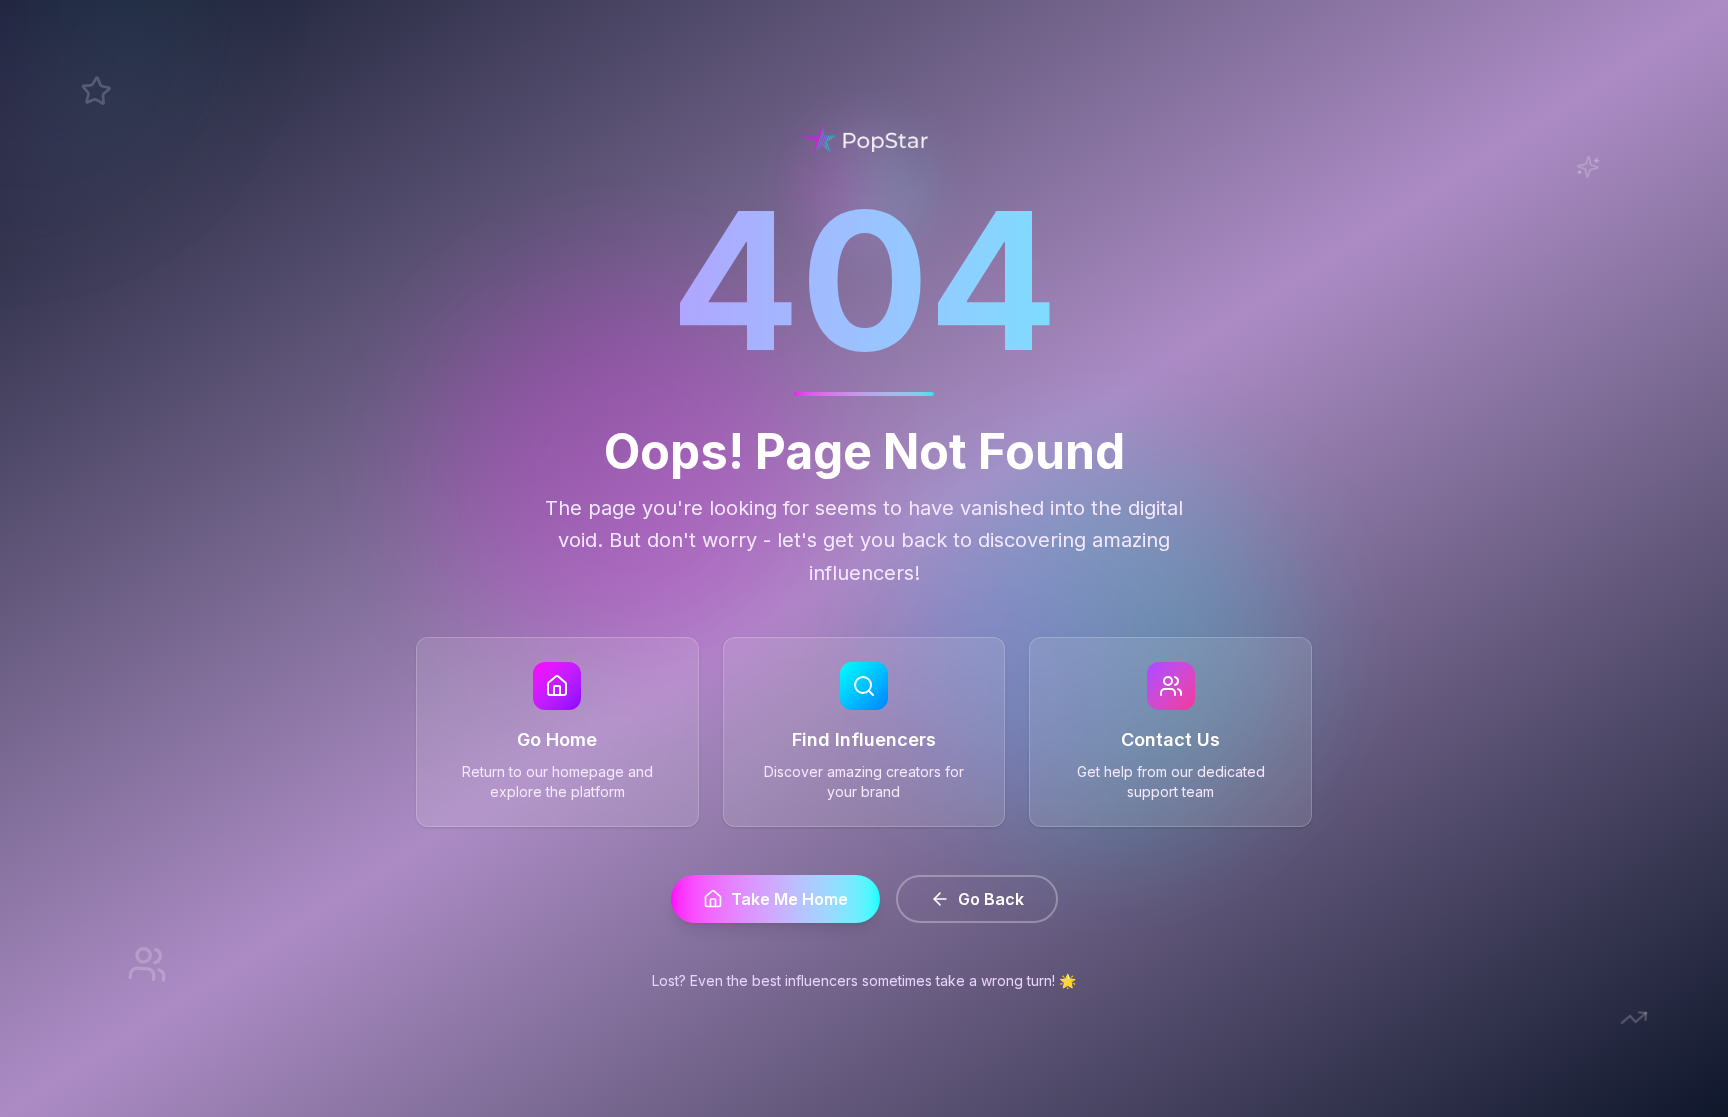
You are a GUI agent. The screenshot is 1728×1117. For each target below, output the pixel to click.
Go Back (991, 899)
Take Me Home (789, 899)
